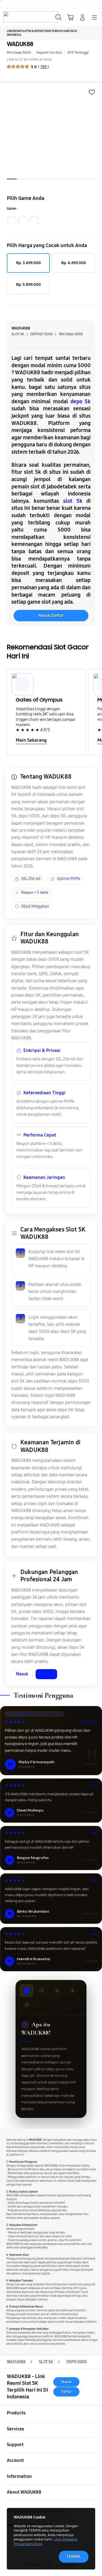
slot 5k (73, 501)
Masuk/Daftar (51, 615)
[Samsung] (17, 17)
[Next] (91, 712)
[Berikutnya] (96, 136)
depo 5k (81, 401)
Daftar (46, 1674)
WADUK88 (20, 44)
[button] (70, 17)
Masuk (22, 1674)
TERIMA (74, 2556)
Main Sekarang (31, 740)
